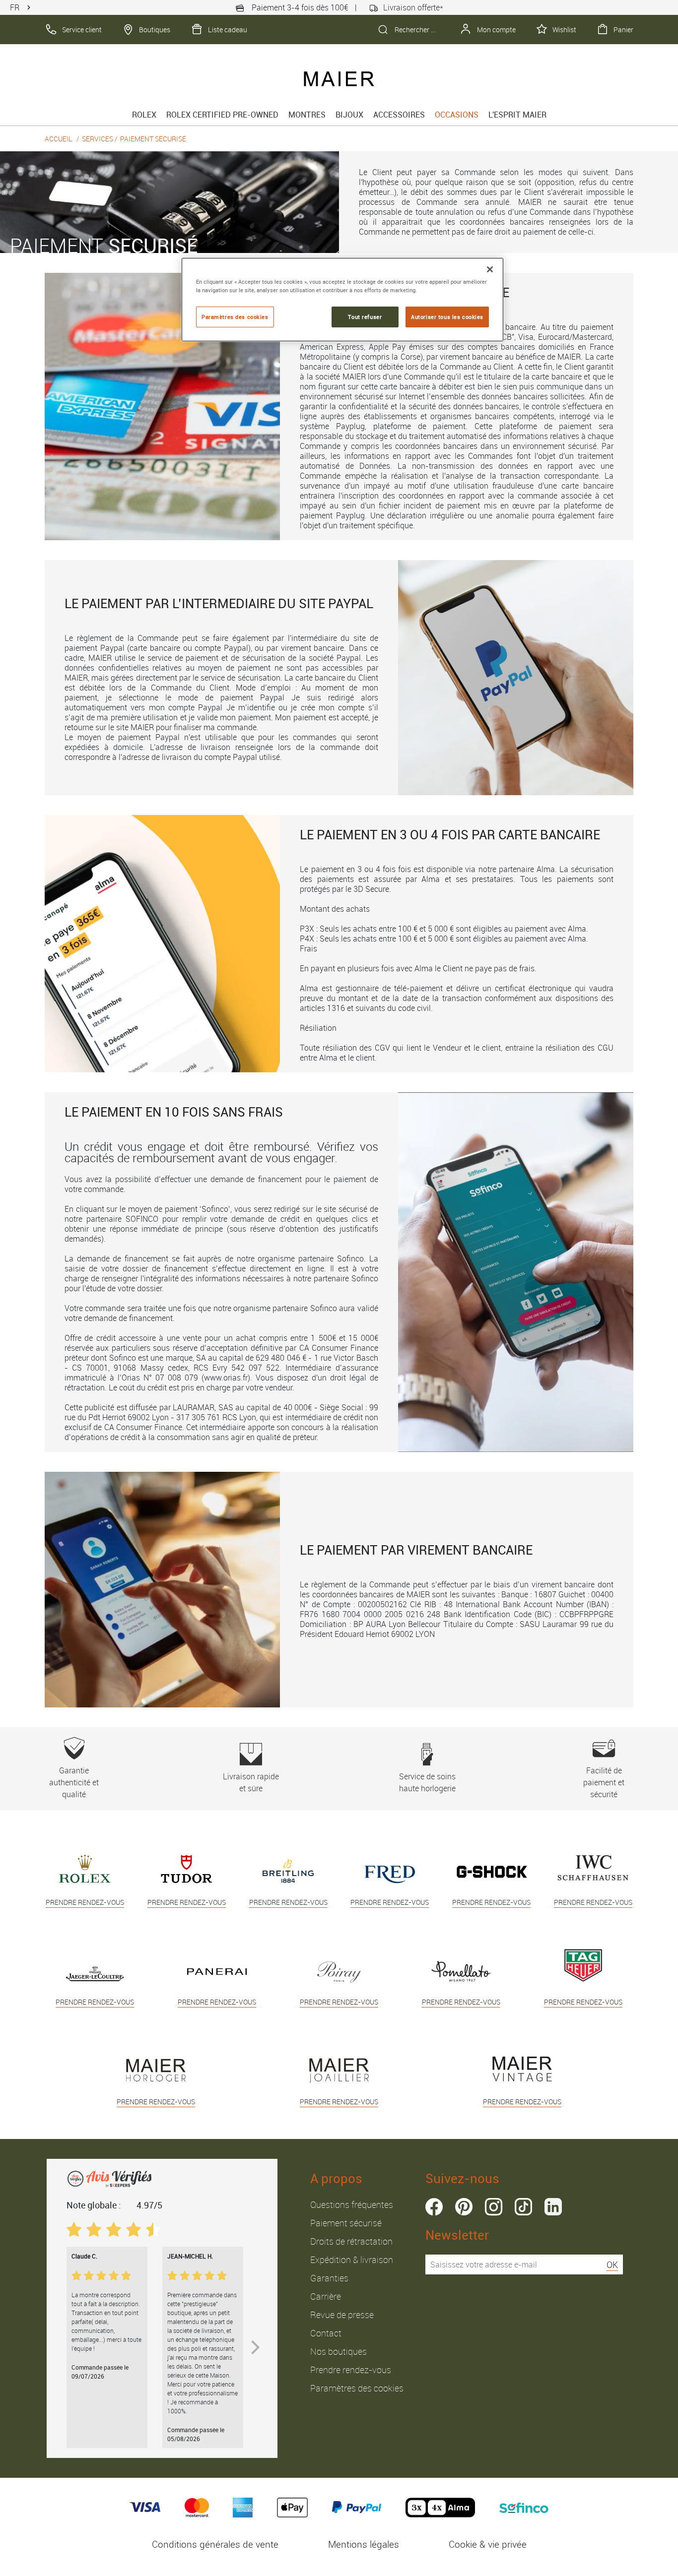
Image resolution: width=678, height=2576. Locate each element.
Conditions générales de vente (215, 2544)
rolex (144, 115)
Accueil (59, 139)
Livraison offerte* (413, 7)
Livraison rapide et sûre (251, 1782)
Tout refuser (365, 317)
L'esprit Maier (517, 115)
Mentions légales (364, 2544)
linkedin (553, 2207)
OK (612, 2264)
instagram (494, 2207)
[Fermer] (490, 269)
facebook (434, 2207)
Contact (326, 2333)
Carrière (326, 2296)
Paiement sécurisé (346, 2223)
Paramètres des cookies (357, 2388)
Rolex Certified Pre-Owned (222, 115)
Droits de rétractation (351, 2241)
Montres (307, 115)
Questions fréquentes (352, 2204)
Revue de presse (342, 2315)
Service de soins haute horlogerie (427, 1782)
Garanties (329, 2278)
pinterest (464, 2207)
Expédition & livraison (352, 2260)
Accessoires (399, 115)
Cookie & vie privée (488, 2544)
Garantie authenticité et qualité (74, 1782)
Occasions (457, 115)
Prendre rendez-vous (351, 2370)
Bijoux (349, 115)
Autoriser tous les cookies (447, 317)
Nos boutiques (339, 2351)
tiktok (523, 2207)
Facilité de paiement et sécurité (604, 1782)
